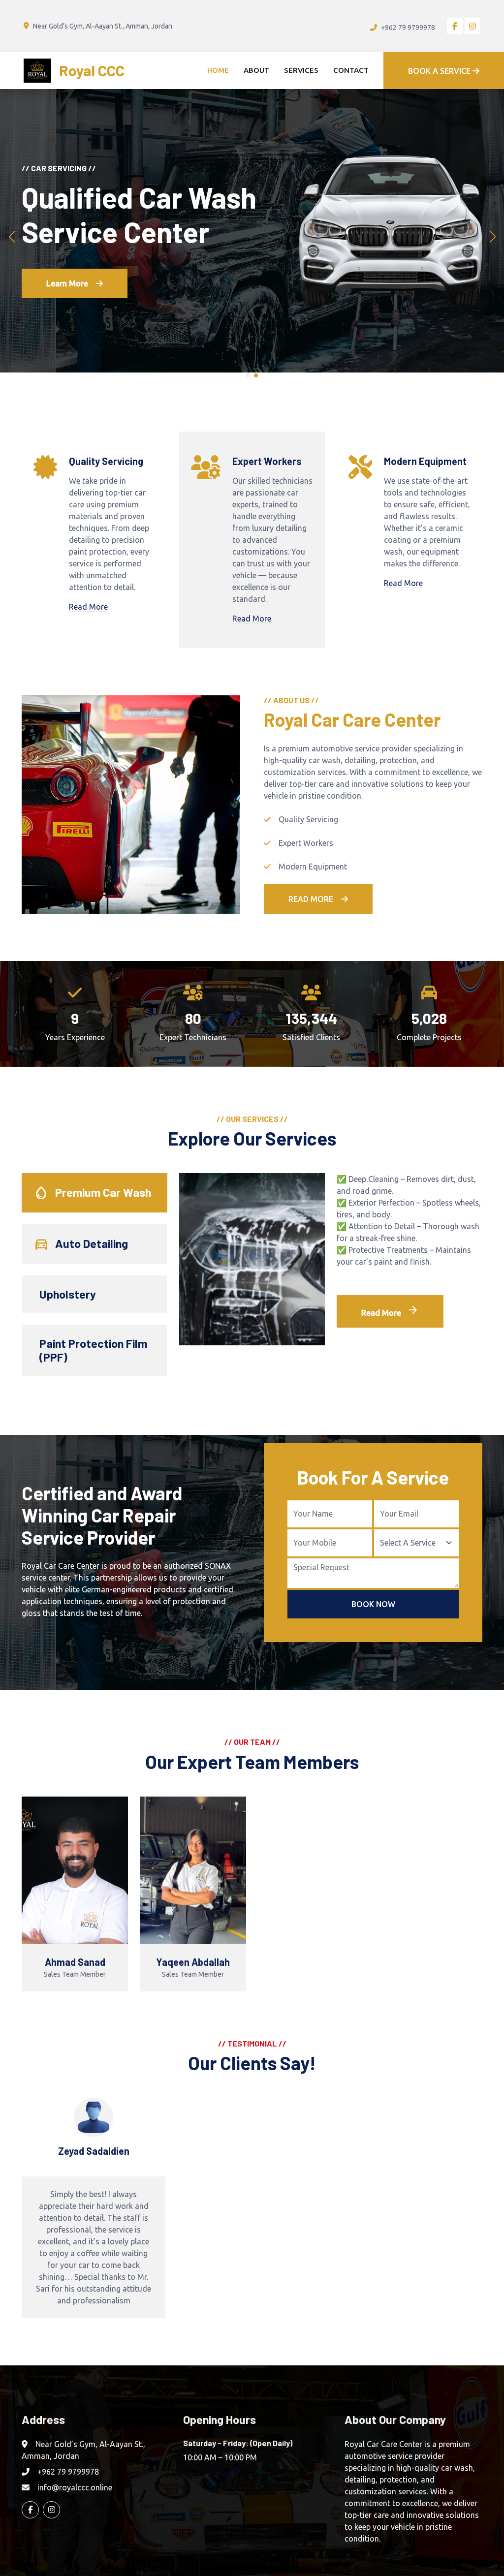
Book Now (373, 1604)
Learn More (67, 301)
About (256, 70)
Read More (88, 607)
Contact (351, 70)
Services (301, 70)
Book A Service (440, 71)
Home (218, 70)
